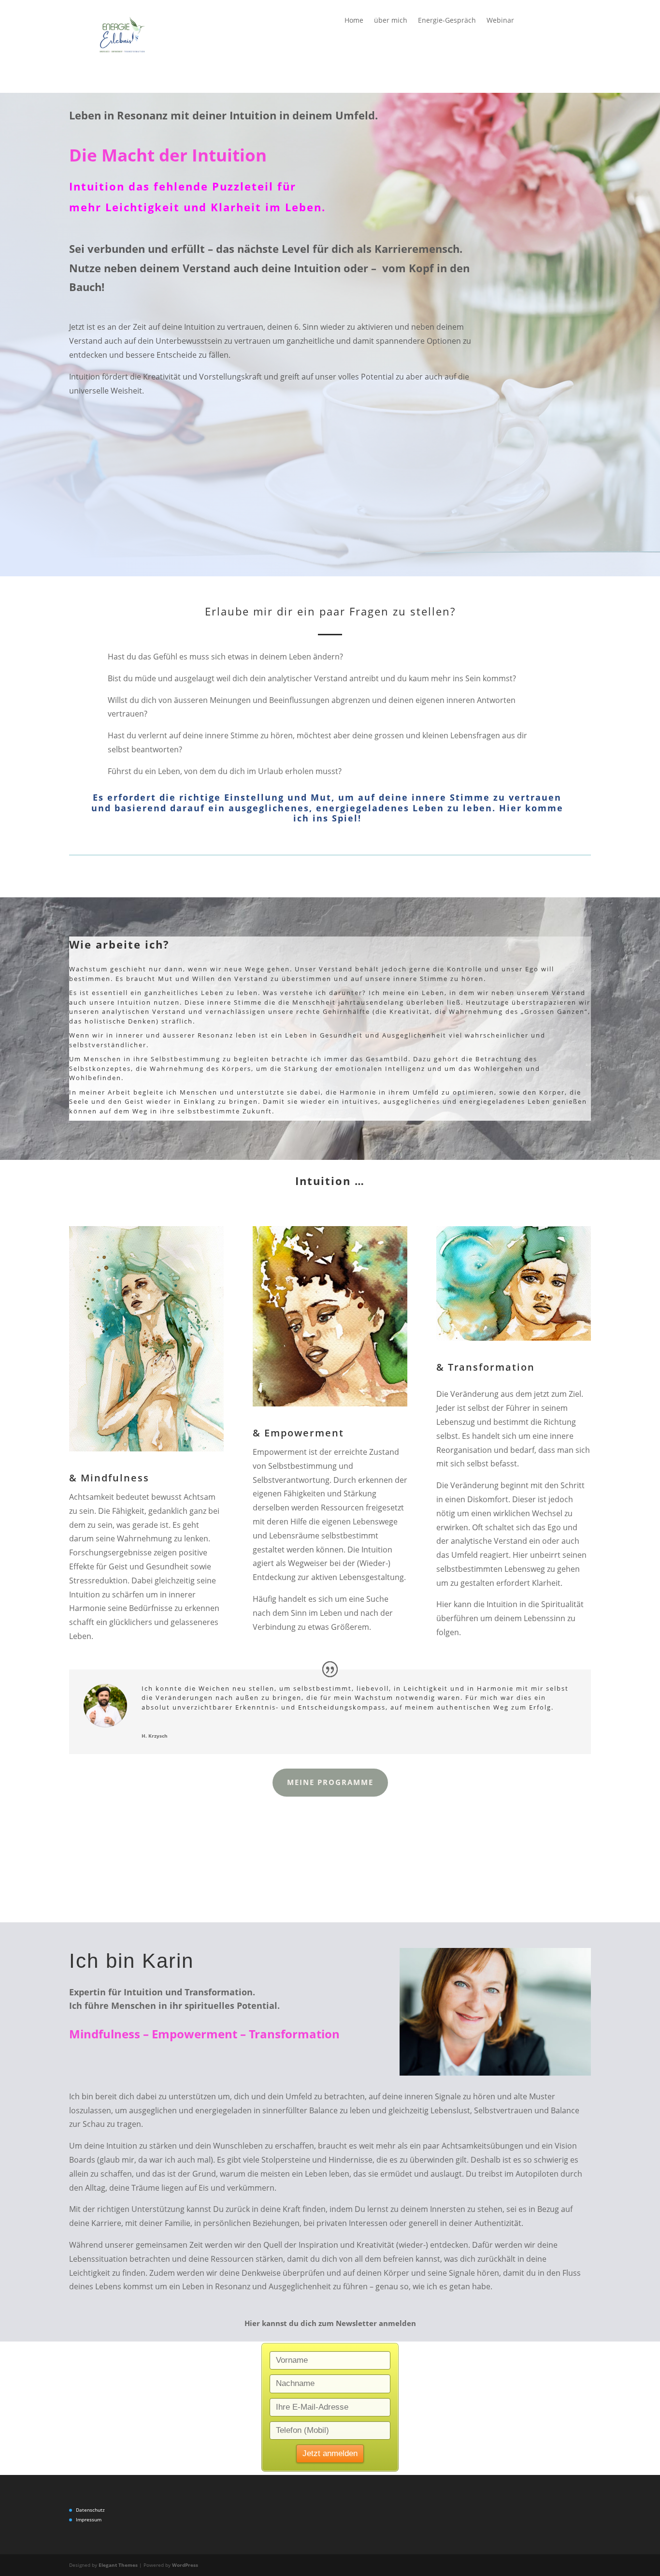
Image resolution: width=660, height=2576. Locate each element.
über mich (391, 21)
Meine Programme (330, 1782)
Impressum (89, 2519)
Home (354, 21)
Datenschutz (90, 2510)
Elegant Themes (118, 2565)
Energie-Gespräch (447, 21)
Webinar (500, 21)
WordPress (185, 2565)
